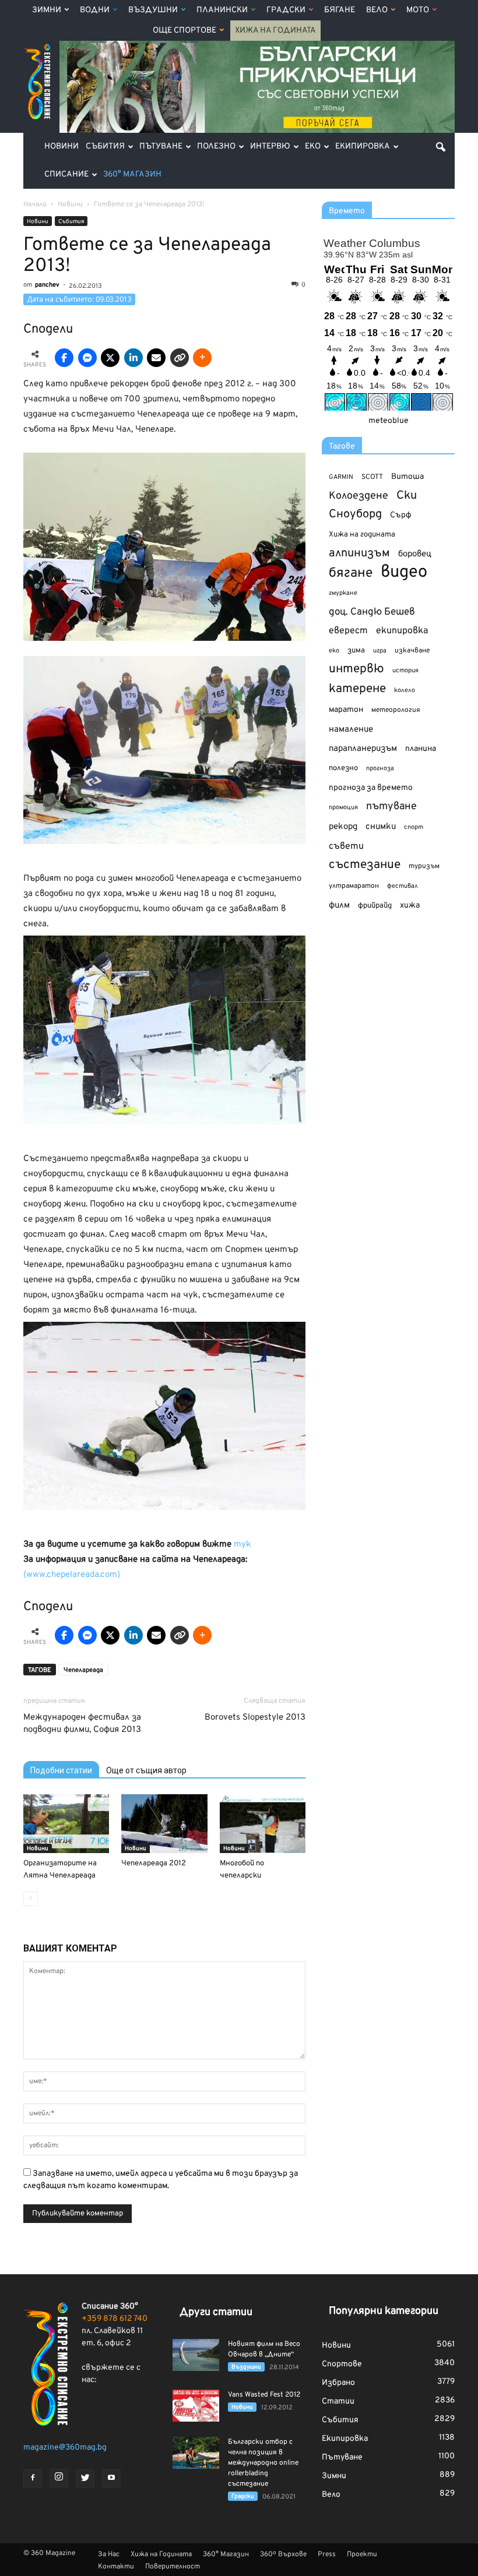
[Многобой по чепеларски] (263, 1824)
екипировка (402, 631)
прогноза (380, 768)
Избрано (338, 2383)
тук (242, 1545)
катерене (357, 689)
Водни (95, 10)
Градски (286, 10)
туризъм (424, 866)
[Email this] (156, 358)
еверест (348, 631)
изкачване (412, 651)
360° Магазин (132, 174)
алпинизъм (359, 554)
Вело (377, 10)
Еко (313, 147)
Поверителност (173, 2567)
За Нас (109, 2554)
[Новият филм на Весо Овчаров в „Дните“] (196, 2355)
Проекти (362, 2554)
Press (327, 2554)
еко (334, 651)
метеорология (396, 710)
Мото (418, 10)
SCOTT (372, 477)
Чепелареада (83, 1670)
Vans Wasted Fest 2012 (264, 2395)
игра (380, 651)
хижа (410, 906)
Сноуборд (355, 515)
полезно (343, 768)
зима (356, 650)
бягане (351, 574)
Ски (407, 496)
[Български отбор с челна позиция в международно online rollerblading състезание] (196, 2453)
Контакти (116, 2567)
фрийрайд (375, 906)
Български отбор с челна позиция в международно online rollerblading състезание (263, 2463)
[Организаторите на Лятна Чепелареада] (66, 1824)
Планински (222, 10)
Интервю (270, 147)
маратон (346, 710)
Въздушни (153, 10)
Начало (35, 204)
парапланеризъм (363, 749)
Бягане (340, 10)
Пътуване (161, 147)
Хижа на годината (362, 535)
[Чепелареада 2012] (164, 1824)
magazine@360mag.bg (65, 2448)
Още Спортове (184, 31)
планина (421, 749)
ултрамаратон (354, 886)
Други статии (216, 2312)
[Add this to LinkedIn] (133, 358)
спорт (414, 827)
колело (405, 690)
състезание (365, 865)
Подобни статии (61, 1770)
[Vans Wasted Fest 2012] (196, 2406)
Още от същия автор (146, 1770)
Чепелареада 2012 (154, 1864)
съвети (346, 846)
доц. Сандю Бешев (372, 612)
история (405, 671)
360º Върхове (283, 2554)
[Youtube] (111, 2479)
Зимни (47, 10)
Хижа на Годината (275, 31)
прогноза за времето (371, 788)
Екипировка (363, 147)
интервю (356, 670)
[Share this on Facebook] (64, 358)
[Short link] (180, 358)
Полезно (216, 147)
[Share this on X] (110, 358)
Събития (105, 147)
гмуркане (343, 593)
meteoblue (389, 421)
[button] (441, 147)
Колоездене (358, 496)
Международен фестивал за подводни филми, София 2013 (82, 1724)
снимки (381, 827)
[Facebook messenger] (87, 358)
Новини (61, 147)
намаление (351, 730)
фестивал (403, 886)
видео (404, 572)
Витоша (407, 477)
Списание (66, 174)
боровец (415, 554)
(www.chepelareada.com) (72, 1575)
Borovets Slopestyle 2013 (255, 1718)
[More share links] (202, 358)
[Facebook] (33, 2479)
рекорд (343, 827)
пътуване (391, 807)
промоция (343, 807)
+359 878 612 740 (115, 2319)
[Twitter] (85, 2479)
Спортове (342, 2364)
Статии (338, 2402)
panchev (47, 285)
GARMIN (341, 477)
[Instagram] (59, 2478)
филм (339, 906)
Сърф (401, 515)
